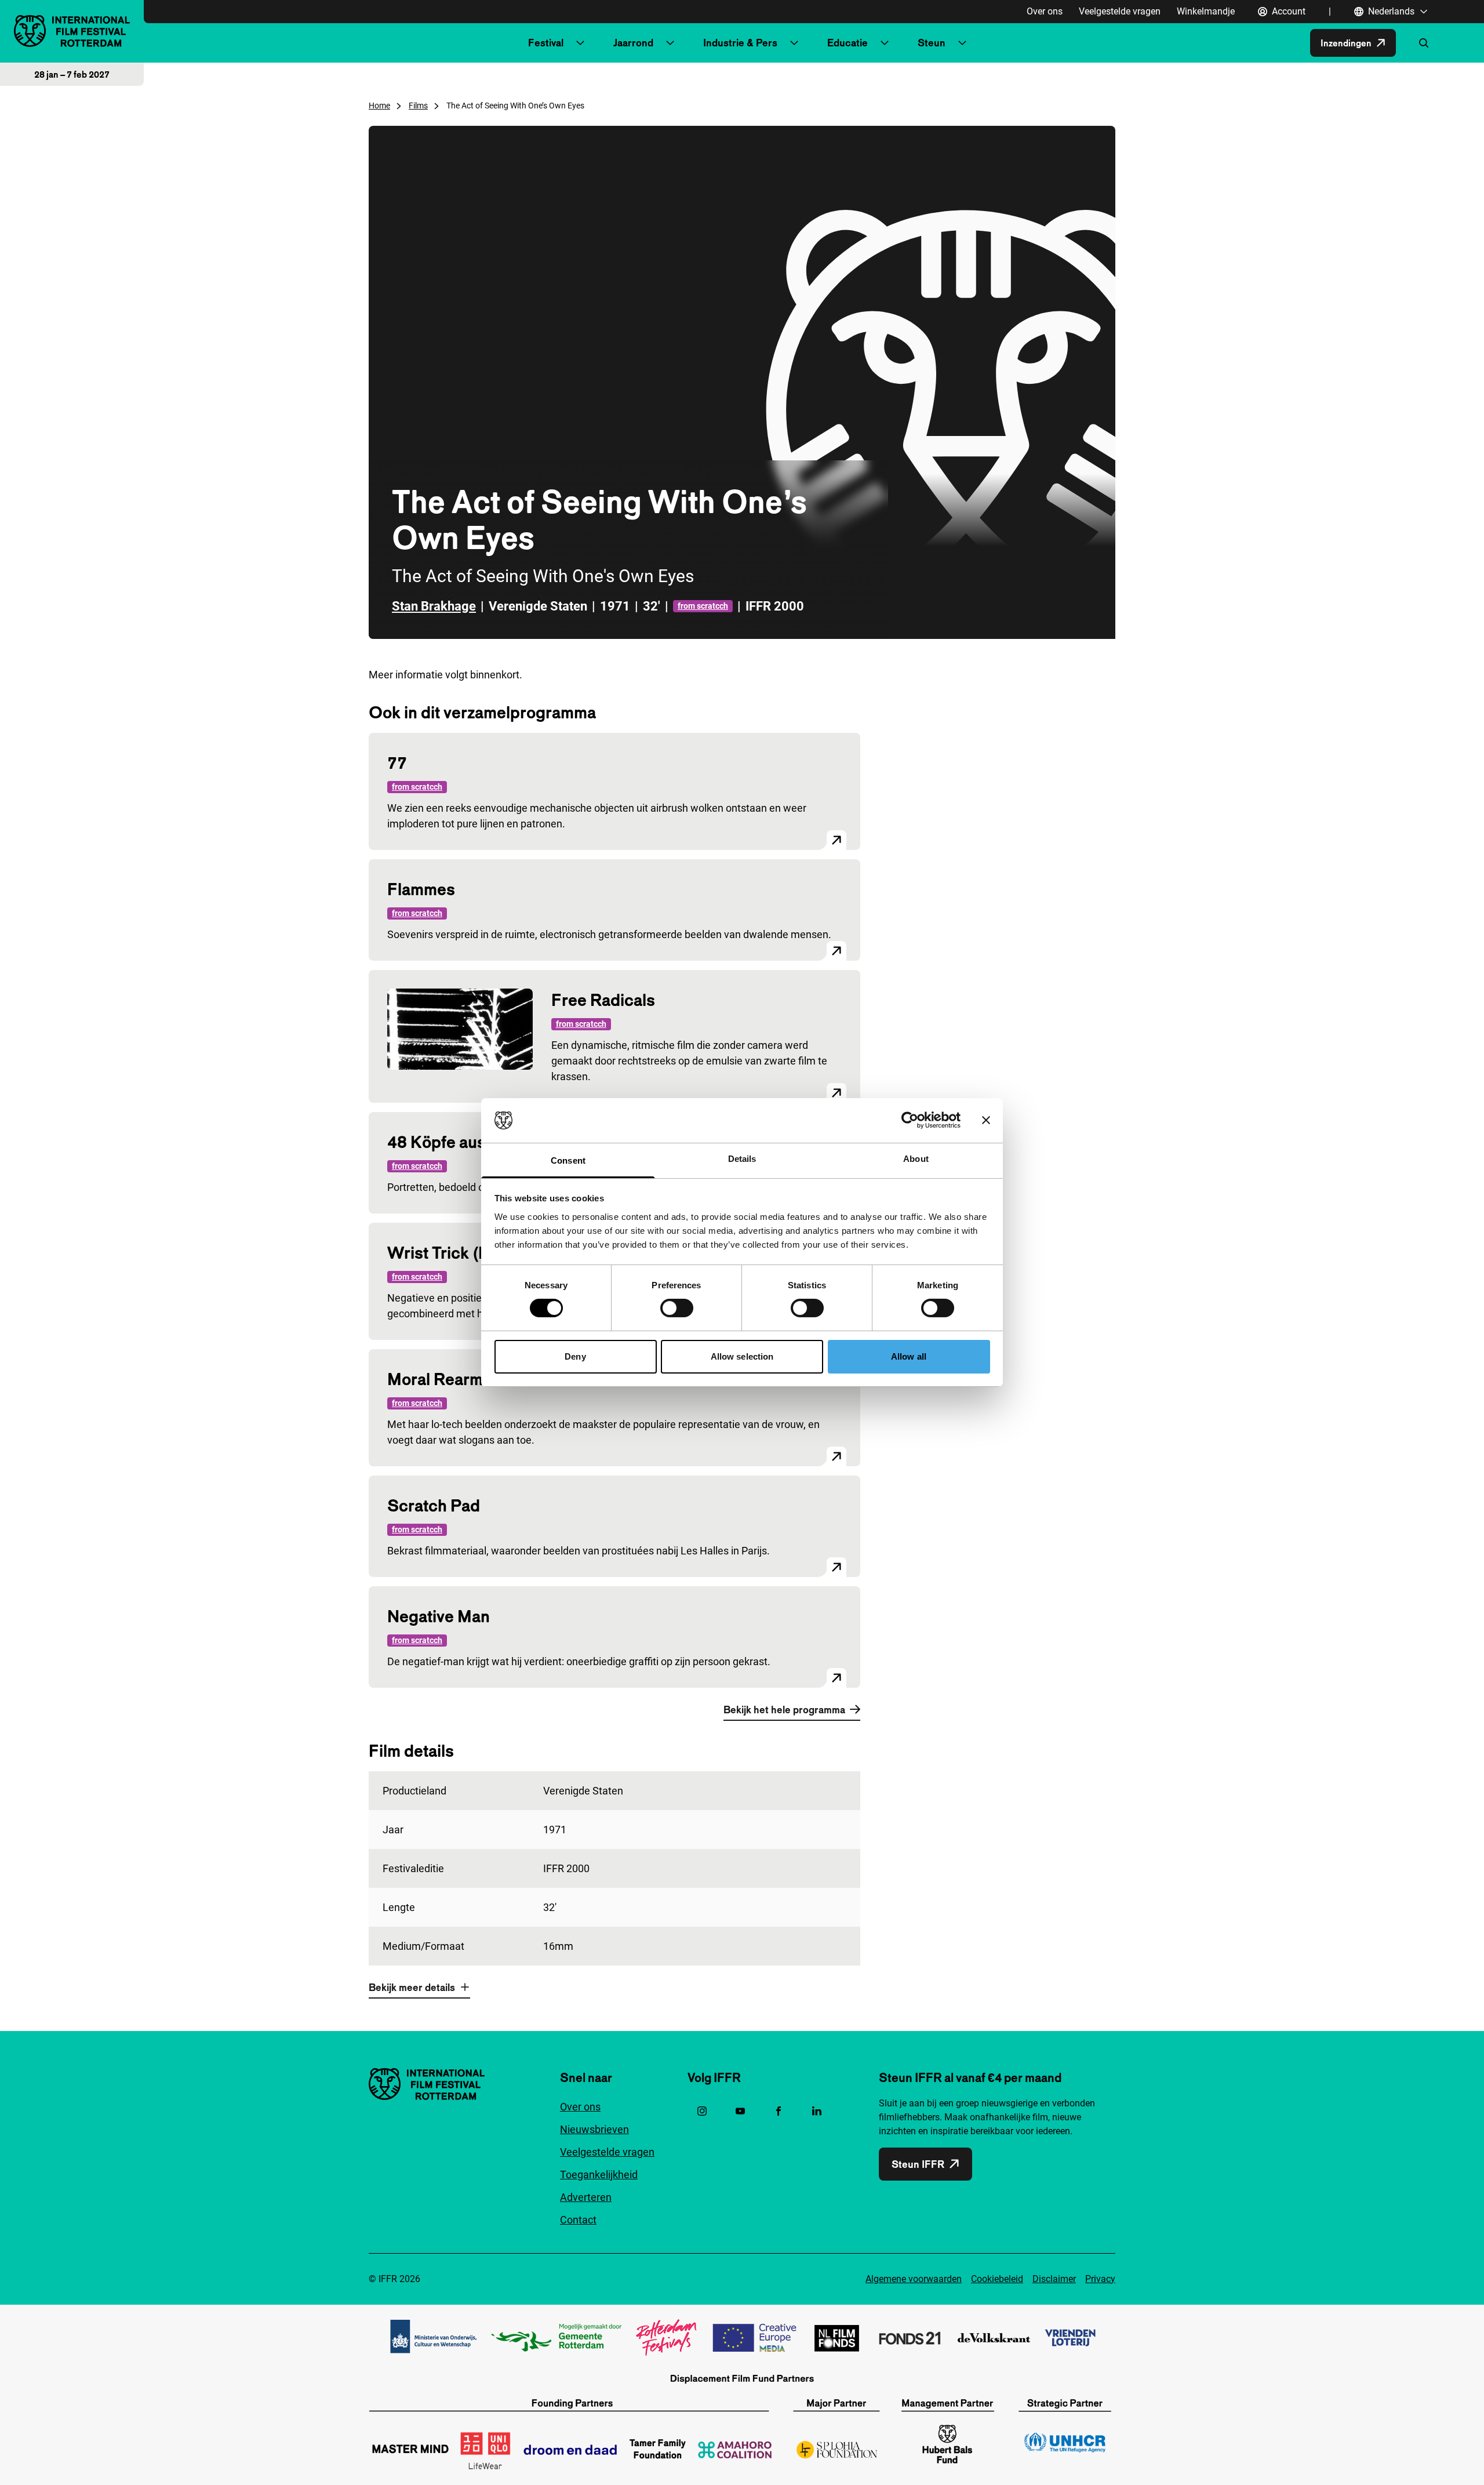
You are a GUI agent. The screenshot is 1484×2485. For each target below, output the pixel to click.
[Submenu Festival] (580, 43)
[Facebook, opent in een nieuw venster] (779, 2111)
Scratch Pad (434, 1505)
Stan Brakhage (434, 606)
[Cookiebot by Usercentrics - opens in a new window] (910, 1120)
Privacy (1100, 2279)
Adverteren (586, 2197)
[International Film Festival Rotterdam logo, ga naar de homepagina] (72, 31)
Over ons (1045, 11)
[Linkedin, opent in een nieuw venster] (817, 2111)
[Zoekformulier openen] (1424, 43)
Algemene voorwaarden (914, 2279)
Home (379, 106)
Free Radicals (603, 1000)
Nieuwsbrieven (594, 2129)
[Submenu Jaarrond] (670, 43)
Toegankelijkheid (599, 2175)
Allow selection (742, 1356)
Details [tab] (742, 1159)
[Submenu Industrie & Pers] (794, 43)
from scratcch (703, 606)
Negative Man (439, 1616)
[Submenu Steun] (962, 43)
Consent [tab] (568, 1160)
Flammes (421, 889)
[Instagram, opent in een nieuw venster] (702, 2111)
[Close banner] (986, 1120)
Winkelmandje (1206, 11)
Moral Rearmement (458, 1379)
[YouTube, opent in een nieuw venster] (740, 2111)
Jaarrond (633, 43)
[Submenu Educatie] (885, 43)
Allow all (909, 1356)
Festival (546, 43)
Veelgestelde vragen (1120, 11)
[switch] (677, 1308)
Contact (578, 2220)
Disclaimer (1054, 2279)
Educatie (848, 43)
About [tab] (916, 1159)
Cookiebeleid (997, 2279)
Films (418, 106)
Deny (575, 1356)
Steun (932, 43)
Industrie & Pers (740, 43)
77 (397, 763)
